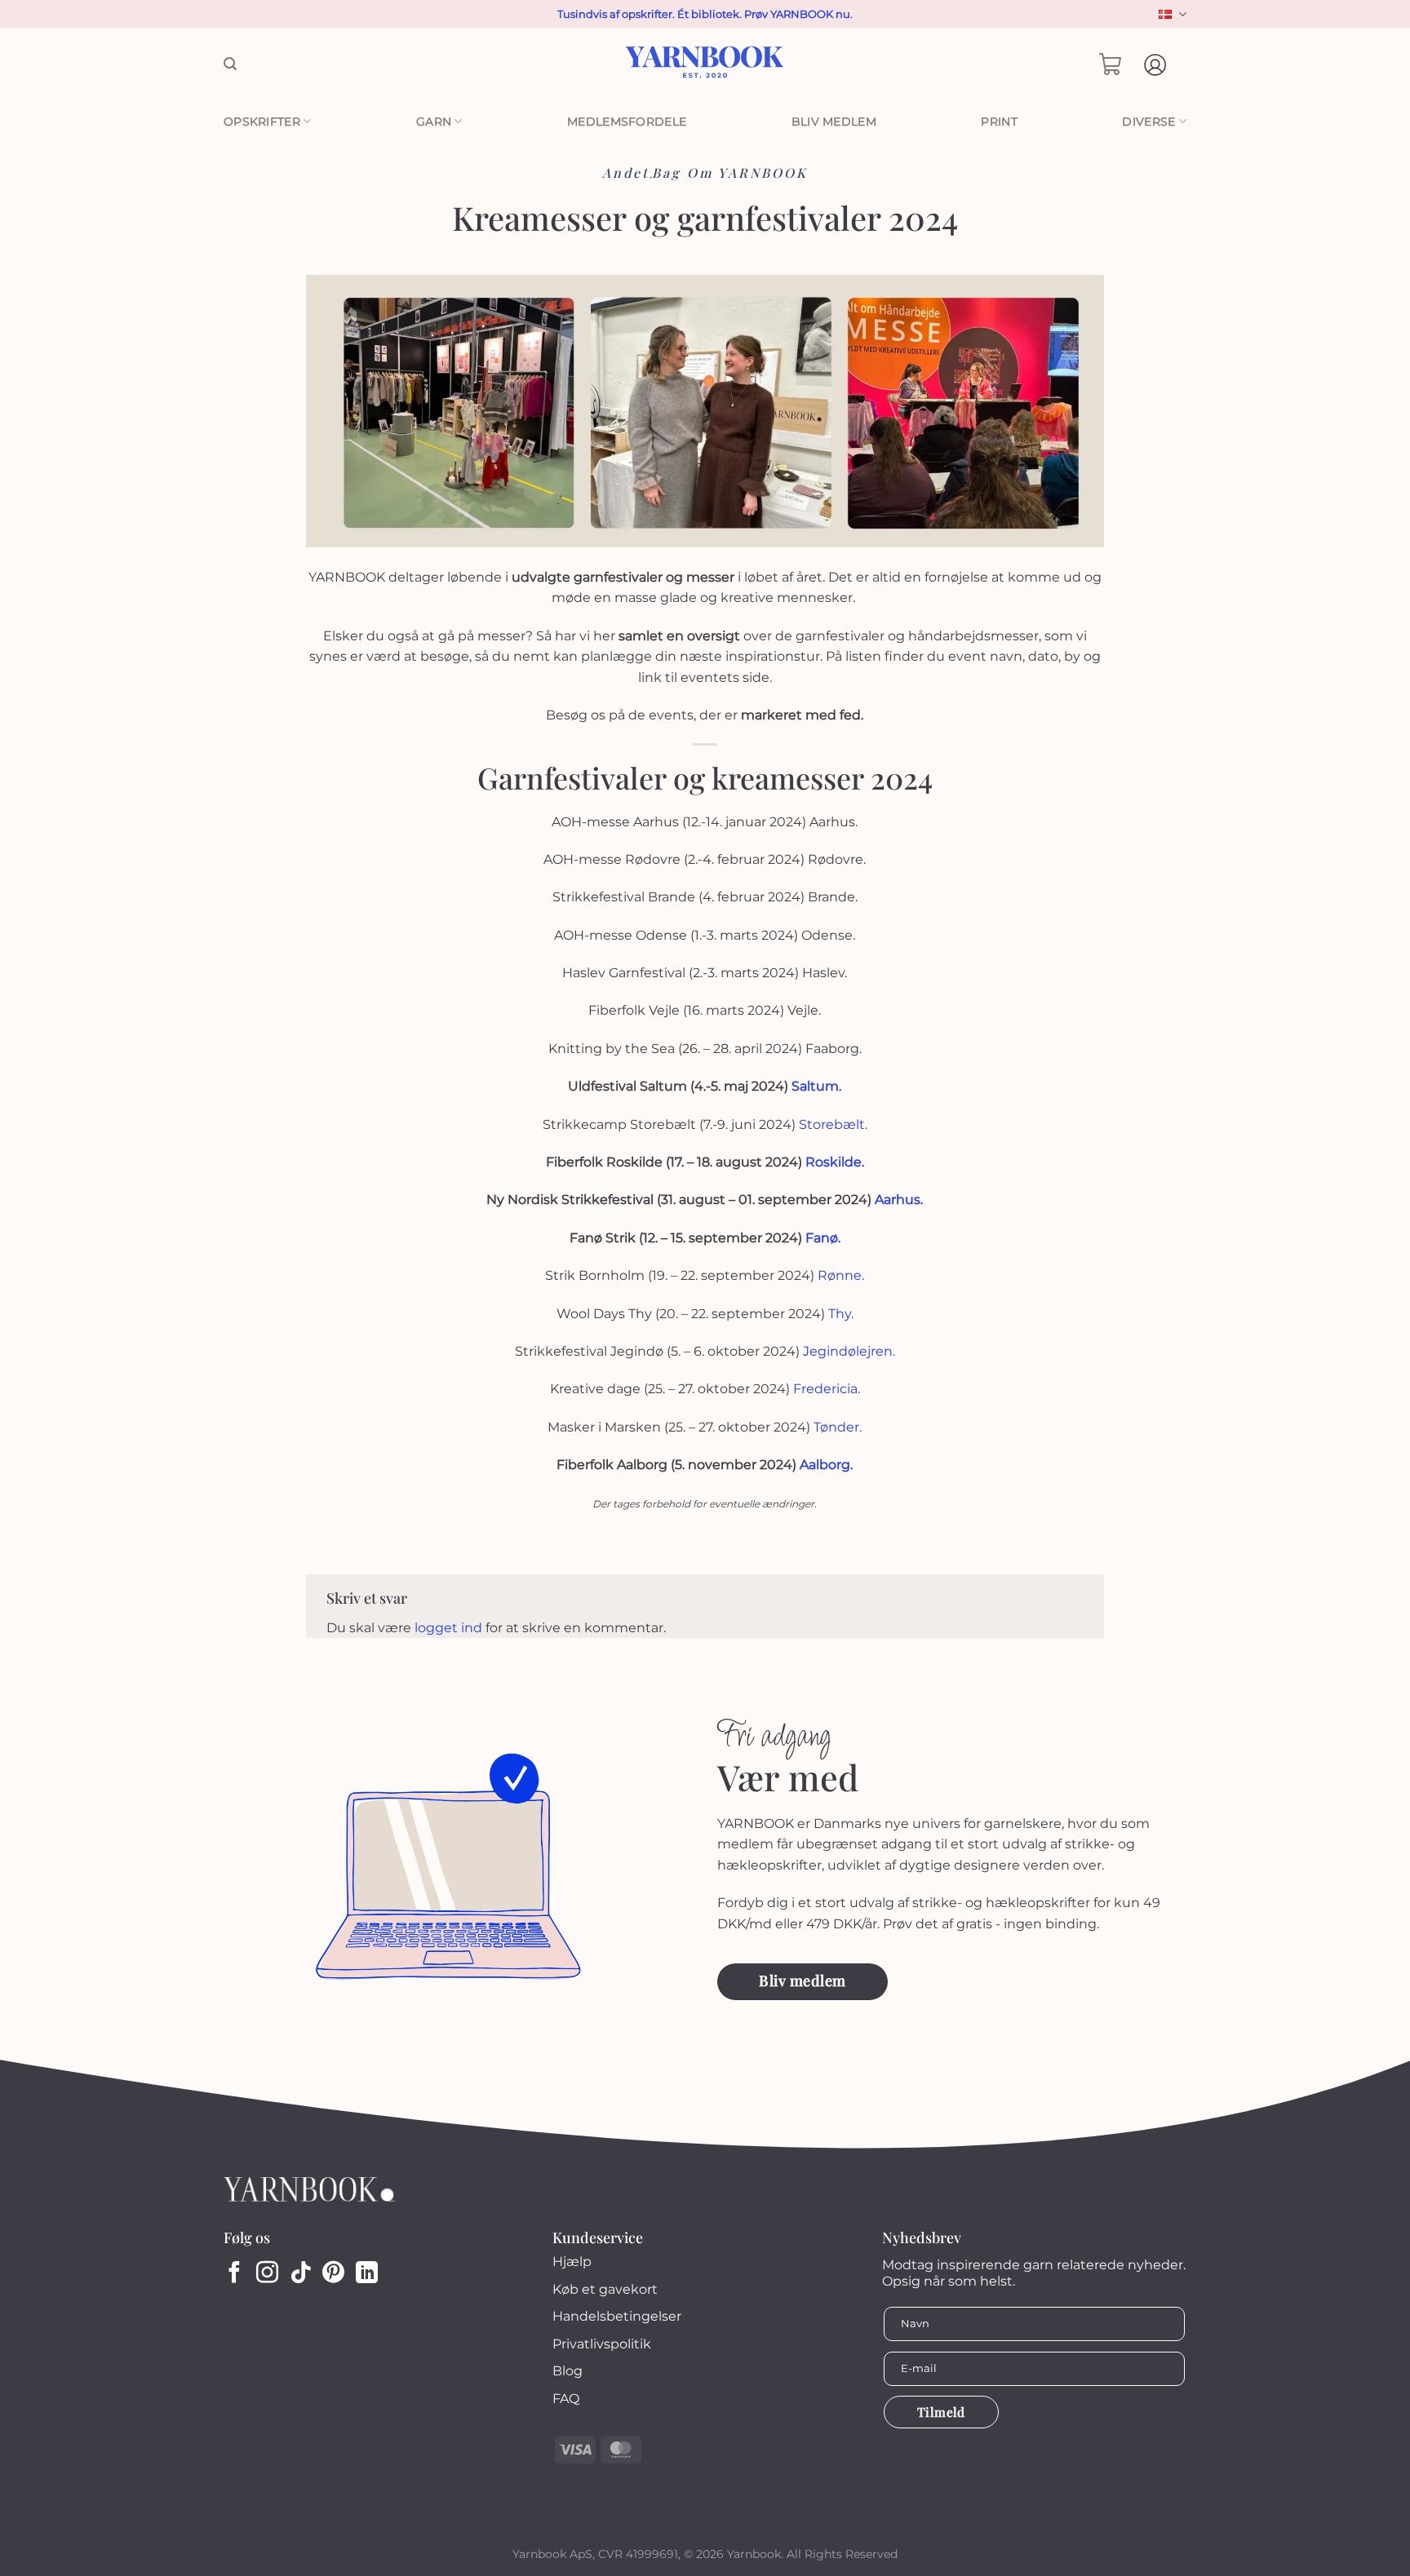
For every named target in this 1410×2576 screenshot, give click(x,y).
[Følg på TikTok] (301, 2274)
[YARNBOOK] (705, 64)
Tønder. (838, 1427)
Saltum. (816, 1086)
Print (999, 122)
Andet (626, 173)
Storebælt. (831, 1124)
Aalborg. (825, 1465)
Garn (434, 122)
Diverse (1148, 122)
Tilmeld (941, 2412)
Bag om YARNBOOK (730, 173)
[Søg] (230, 64)
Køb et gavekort (605, 2289)
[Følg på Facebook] (235, 2274)
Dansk (1171, 14)
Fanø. (823, 1238)
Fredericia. (827, 1389)
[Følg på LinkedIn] (367, 2274)
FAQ (566, 2399)
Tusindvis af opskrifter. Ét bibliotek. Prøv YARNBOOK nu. (705, 14)
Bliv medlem (834, 122)
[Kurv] (1111, 64)
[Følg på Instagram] (267, 2274)
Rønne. (841, 1275)
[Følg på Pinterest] (333, 2274)
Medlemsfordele (627, 122)
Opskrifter (262, 122)
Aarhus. (899, 1199)
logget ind (448, 1628)
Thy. (841, 1314)
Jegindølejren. (849, 1351)
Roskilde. (833, 1162)
